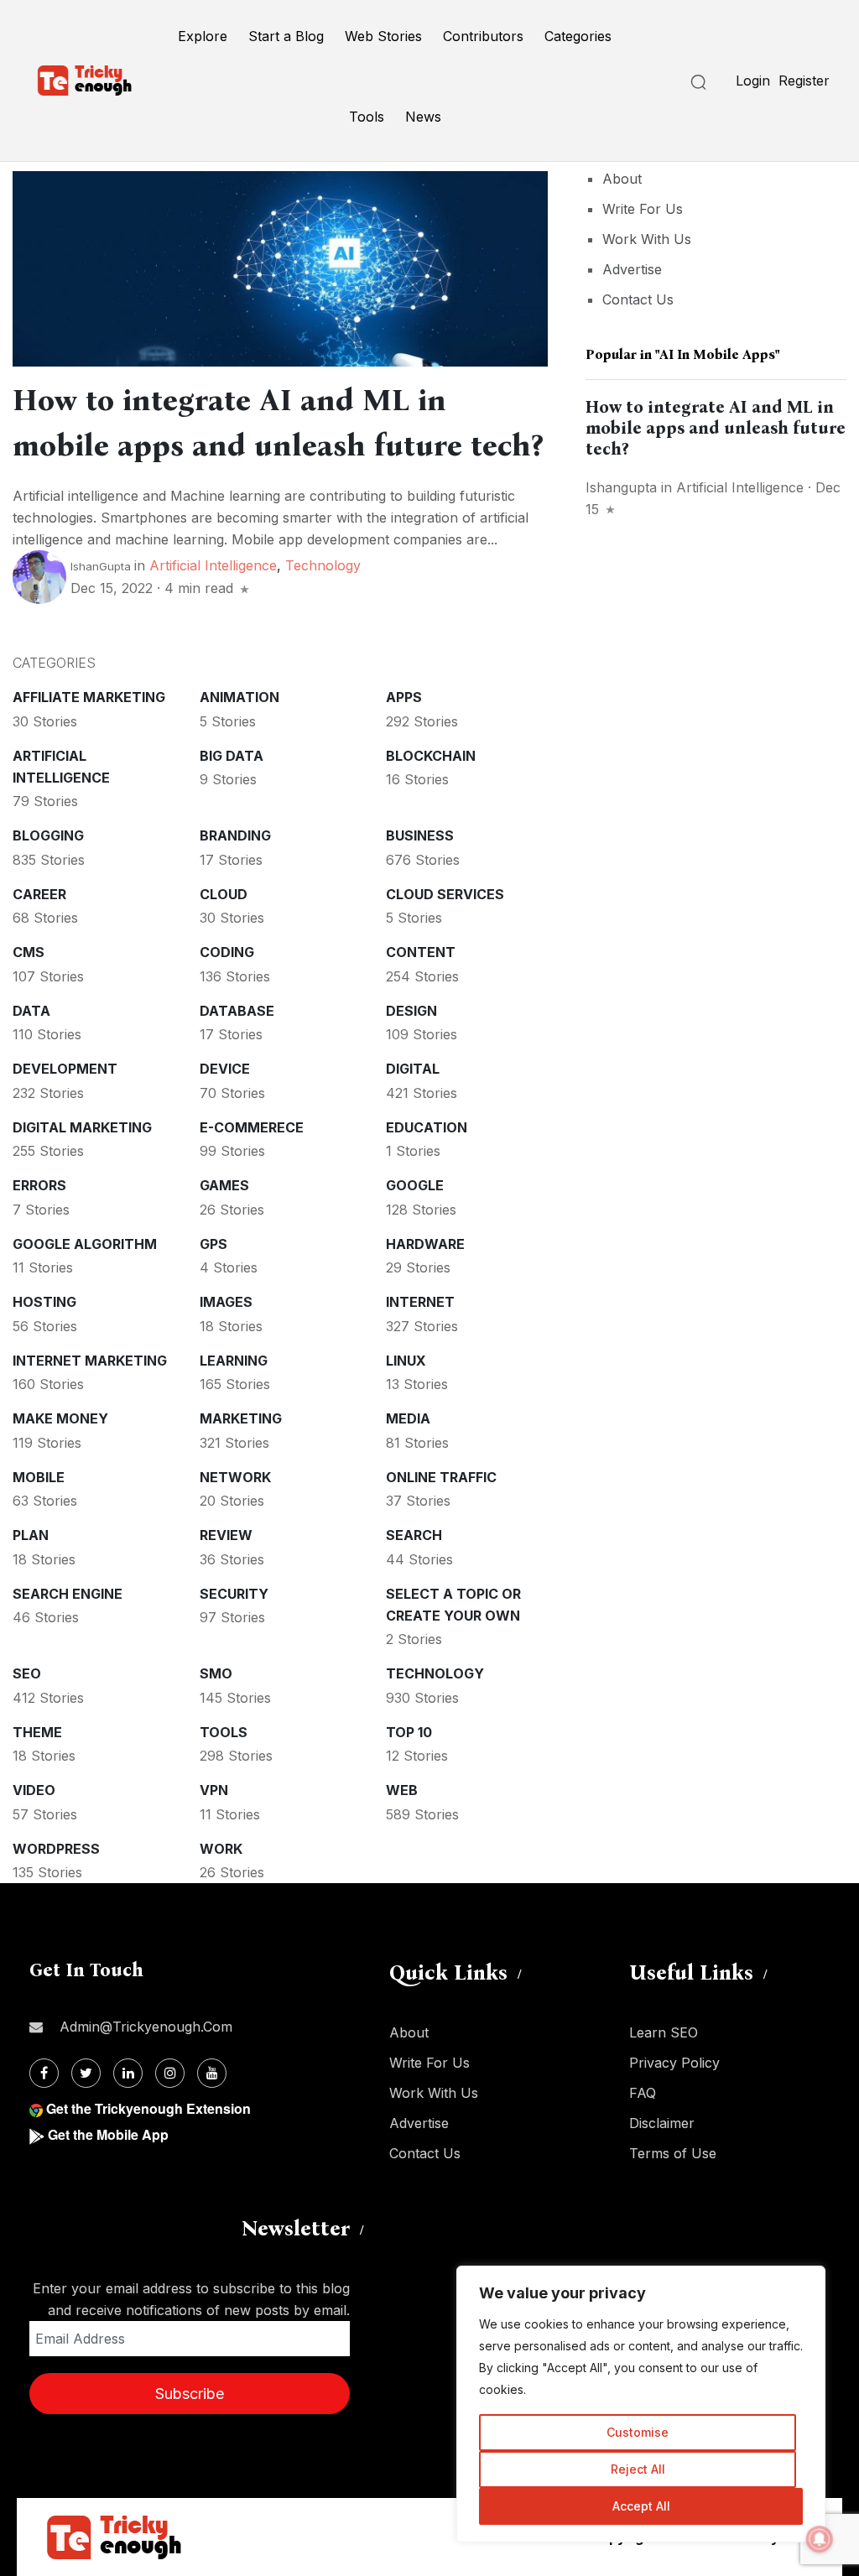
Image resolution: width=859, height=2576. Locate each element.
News (423, 117)
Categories (578, 36)
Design (411, 1011)
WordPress (56, 1849)
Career (39, 894)
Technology (323, 565)
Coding (227, 952)
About (622, 179)
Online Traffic (441, 1477)
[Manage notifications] (820, 2539)
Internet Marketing (90, 1361)
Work (221, 1849)
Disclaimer (662, 2123)
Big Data (232, 756)
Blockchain (431, 756)
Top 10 (409, 1732)
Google (415, 1185)
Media (408, 1418)
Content (421, 952)
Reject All (638, 2469)
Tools (367, 117)
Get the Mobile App (108, 2134)
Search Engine (68, 1594)
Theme (37, 1732)
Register (804, 81)
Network (235, 1477)
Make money (60, 1418)
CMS (29, 952)
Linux (406, 1361)
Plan (31, 1535)
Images (226, 1302)
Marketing (241, 1418)
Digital (413, 1069)
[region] (641, 2404)
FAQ (643, 2093)
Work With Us (647, 239)
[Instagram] (170, 2073)
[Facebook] (44, 2073)
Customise (638, 2432)
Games (224, 1185)
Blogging (48, 835)
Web (402, 1790)
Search (414, 1535)
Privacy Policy (674, 2063)
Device (225, 1069)
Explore (203, 36)
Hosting (44, 1302)
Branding (235, 835)
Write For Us (643, 209)
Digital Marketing (82, 1127)
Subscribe (190, 2394)
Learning (234, 1361)
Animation (239, 697)
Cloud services (445, 894)
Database (237, 1011)
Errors (39, 1185)
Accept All (641, 2506)
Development (65, 1069)
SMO (216, 1673)
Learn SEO (664, 2032)
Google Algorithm (85, 1244)
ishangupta (621, 487)
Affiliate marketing (89, 697)
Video (34, 1790)
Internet (420, 1302)
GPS (213, 1244)
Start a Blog (286, 36)
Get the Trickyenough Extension (148, 2108)
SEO (27, 1673)
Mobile (39, 1477)
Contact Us (638, 299)
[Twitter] (86, 2073)
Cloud (224, 894)
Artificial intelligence (213, 565)
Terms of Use (673, 2153)
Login (753, 81)
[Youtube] (212, 2073)
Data (31, 1011)
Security (234, 1594)
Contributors (483, 36)
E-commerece (252, 1127)
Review (226, 1535)
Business (420, 835)
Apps (404, 697)
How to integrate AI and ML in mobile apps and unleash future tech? (716, 428)
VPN (214, 1790)
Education (427, 1127)
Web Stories (383, 36)
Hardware (425, 1244)
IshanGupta (101, 566)
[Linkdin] (128, 2073)
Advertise (632, 269)
